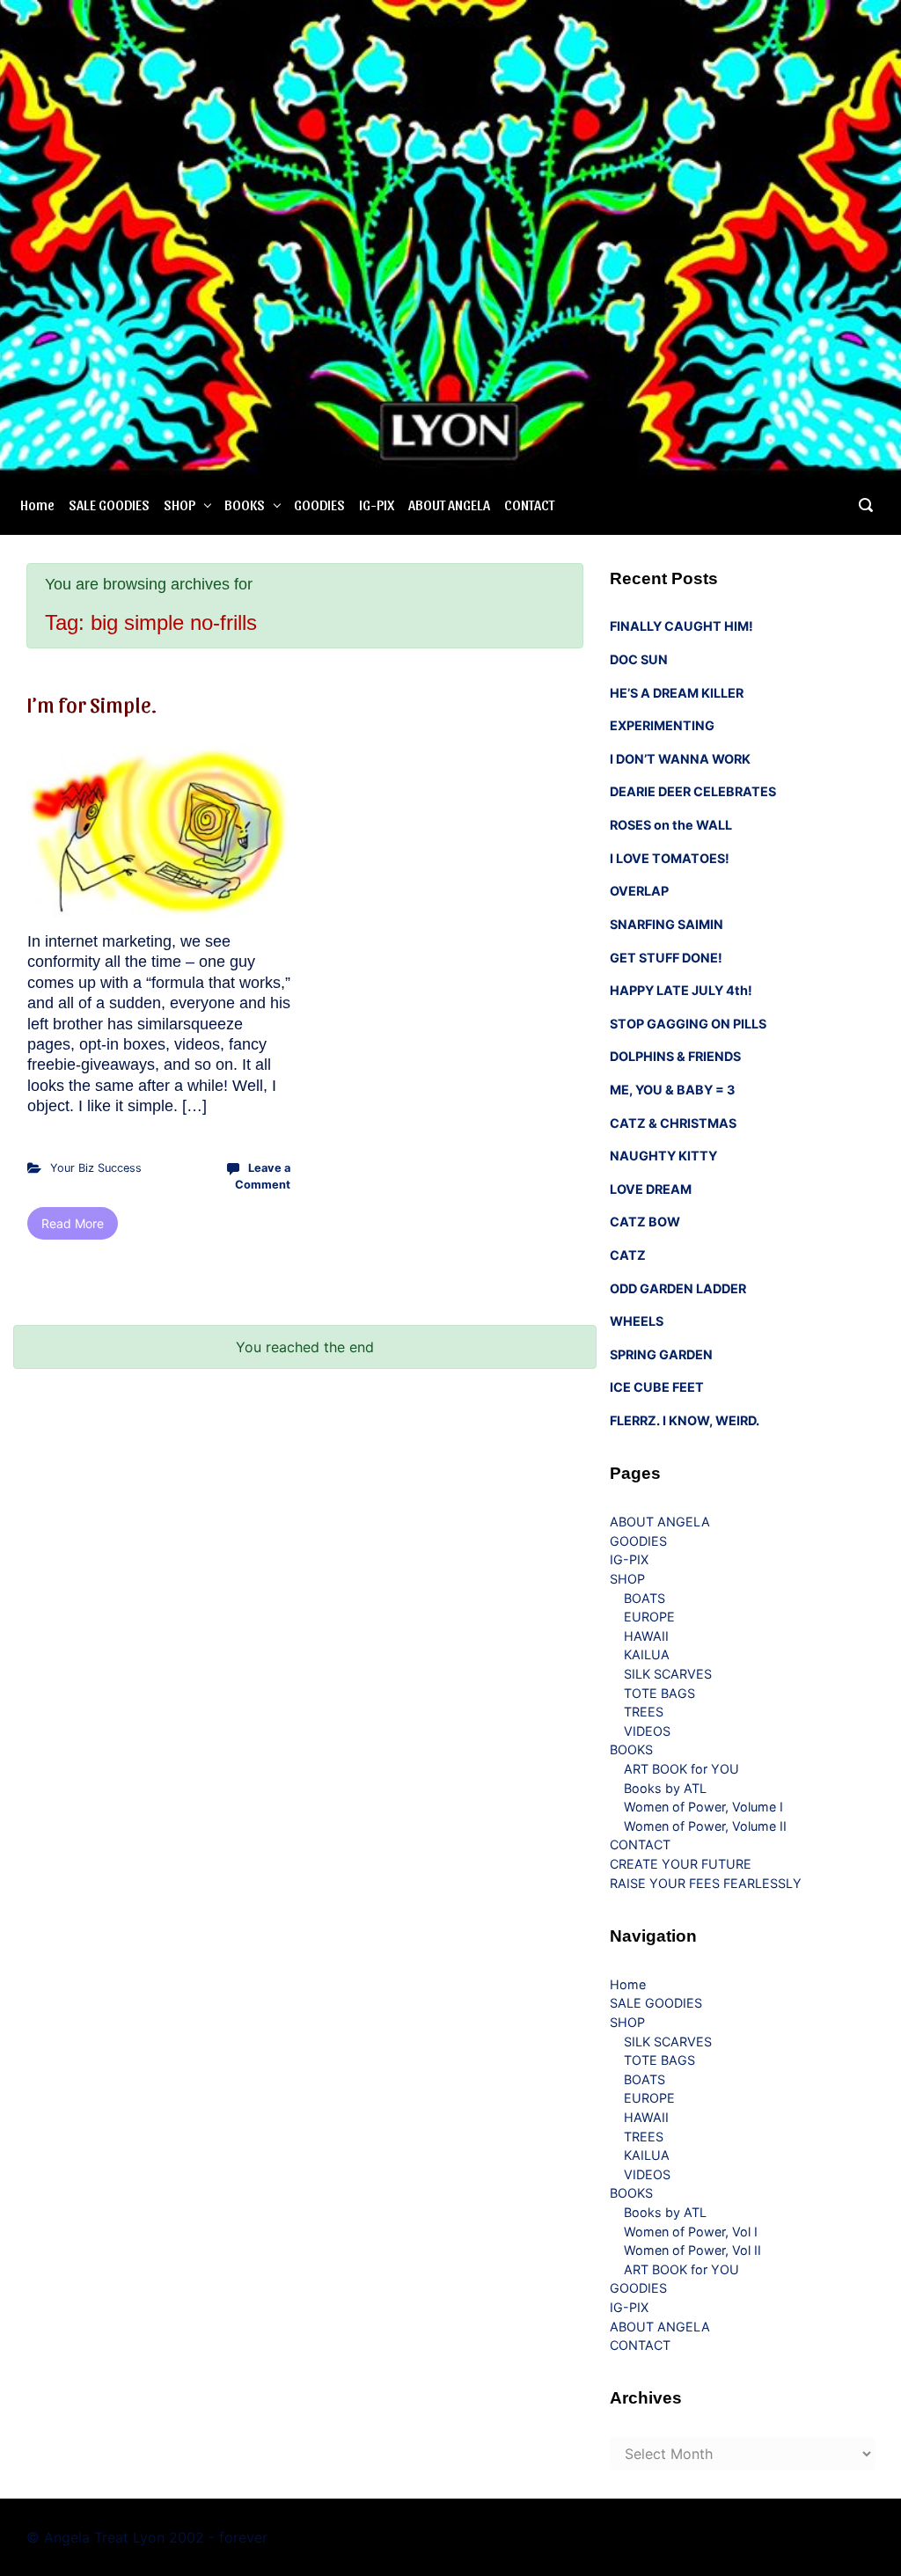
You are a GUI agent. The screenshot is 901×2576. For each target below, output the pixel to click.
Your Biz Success (96, 1168)
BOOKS (245, 505)
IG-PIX (377, 505)
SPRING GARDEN (661, 1354)
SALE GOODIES (109, 505)
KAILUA (647, 1654)
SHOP (179, 505)
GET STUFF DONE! (666, 958)
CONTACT (529, 505)
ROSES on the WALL (671, 825)
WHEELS (637, 1321)
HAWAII (646, 1636)
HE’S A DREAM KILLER (677, 693)
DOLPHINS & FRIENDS (675, 1056)
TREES (644, 1712)
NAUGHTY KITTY (663, 1156)
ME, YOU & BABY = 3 (672, 1090)
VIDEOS (647, 1731)
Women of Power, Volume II (705, 1826)
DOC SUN (639, 659)
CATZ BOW (645, 1222)
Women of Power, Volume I (703, 1807)
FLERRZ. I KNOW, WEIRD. (685, 1420)
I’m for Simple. (92, 704)
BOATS (645, 1598)
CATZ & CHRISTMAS (673, 1123)
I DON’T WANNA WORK (680, 759)
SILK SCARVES (668, 1674)
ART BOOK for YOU (681, 1769)
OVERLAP (639, 891)
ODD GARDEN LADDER (678, 1288)
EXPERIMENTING (662, 725)
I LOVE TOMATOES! (670, 858)
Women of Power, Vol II (692, 2250)
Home (37, 505)
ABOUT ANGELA (449, 505)
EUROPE (649, 1617)
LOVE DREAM (651, 1189)
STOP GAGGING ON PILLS (688, 1024)
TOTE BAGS (659, 1693)
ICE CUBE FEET (657, 1387)
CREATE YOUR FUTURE (681, 1864)
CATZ (628, 1255)
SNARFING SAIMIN (667, 924)
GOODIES (319, 505)
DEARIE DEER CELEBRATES (693, 791)
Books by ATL (665, 1788)
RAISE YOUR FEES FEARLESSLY (706, 1883)
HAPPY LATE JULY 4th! (681, 990)
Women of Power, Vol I (691, 2232)
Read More (73, 1223)
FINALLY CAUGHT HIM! (681, 626)
